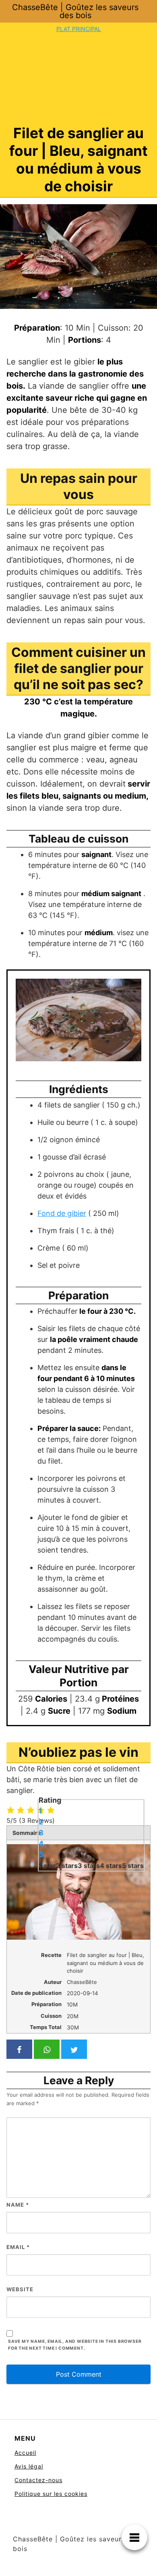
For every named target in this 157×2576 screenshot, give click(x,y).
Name (18, 2205)
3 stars (89, 1865)
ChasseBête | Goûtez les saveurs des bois (75, 11)
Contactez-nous (38, 2480)
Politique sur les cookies (51, 2494)
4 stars (111, 1865)
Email (18, 2247)
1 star (47, 1865)
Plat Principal (79, 29)
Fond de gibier (62, 1213)
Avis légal (29, 2466)
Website (20, 2289)
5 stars (133, 1865)
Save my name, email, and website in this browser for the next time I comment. (75, 2345)
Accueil (25, 2453)
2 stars (67, 1865)
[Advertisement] (78, 79)
